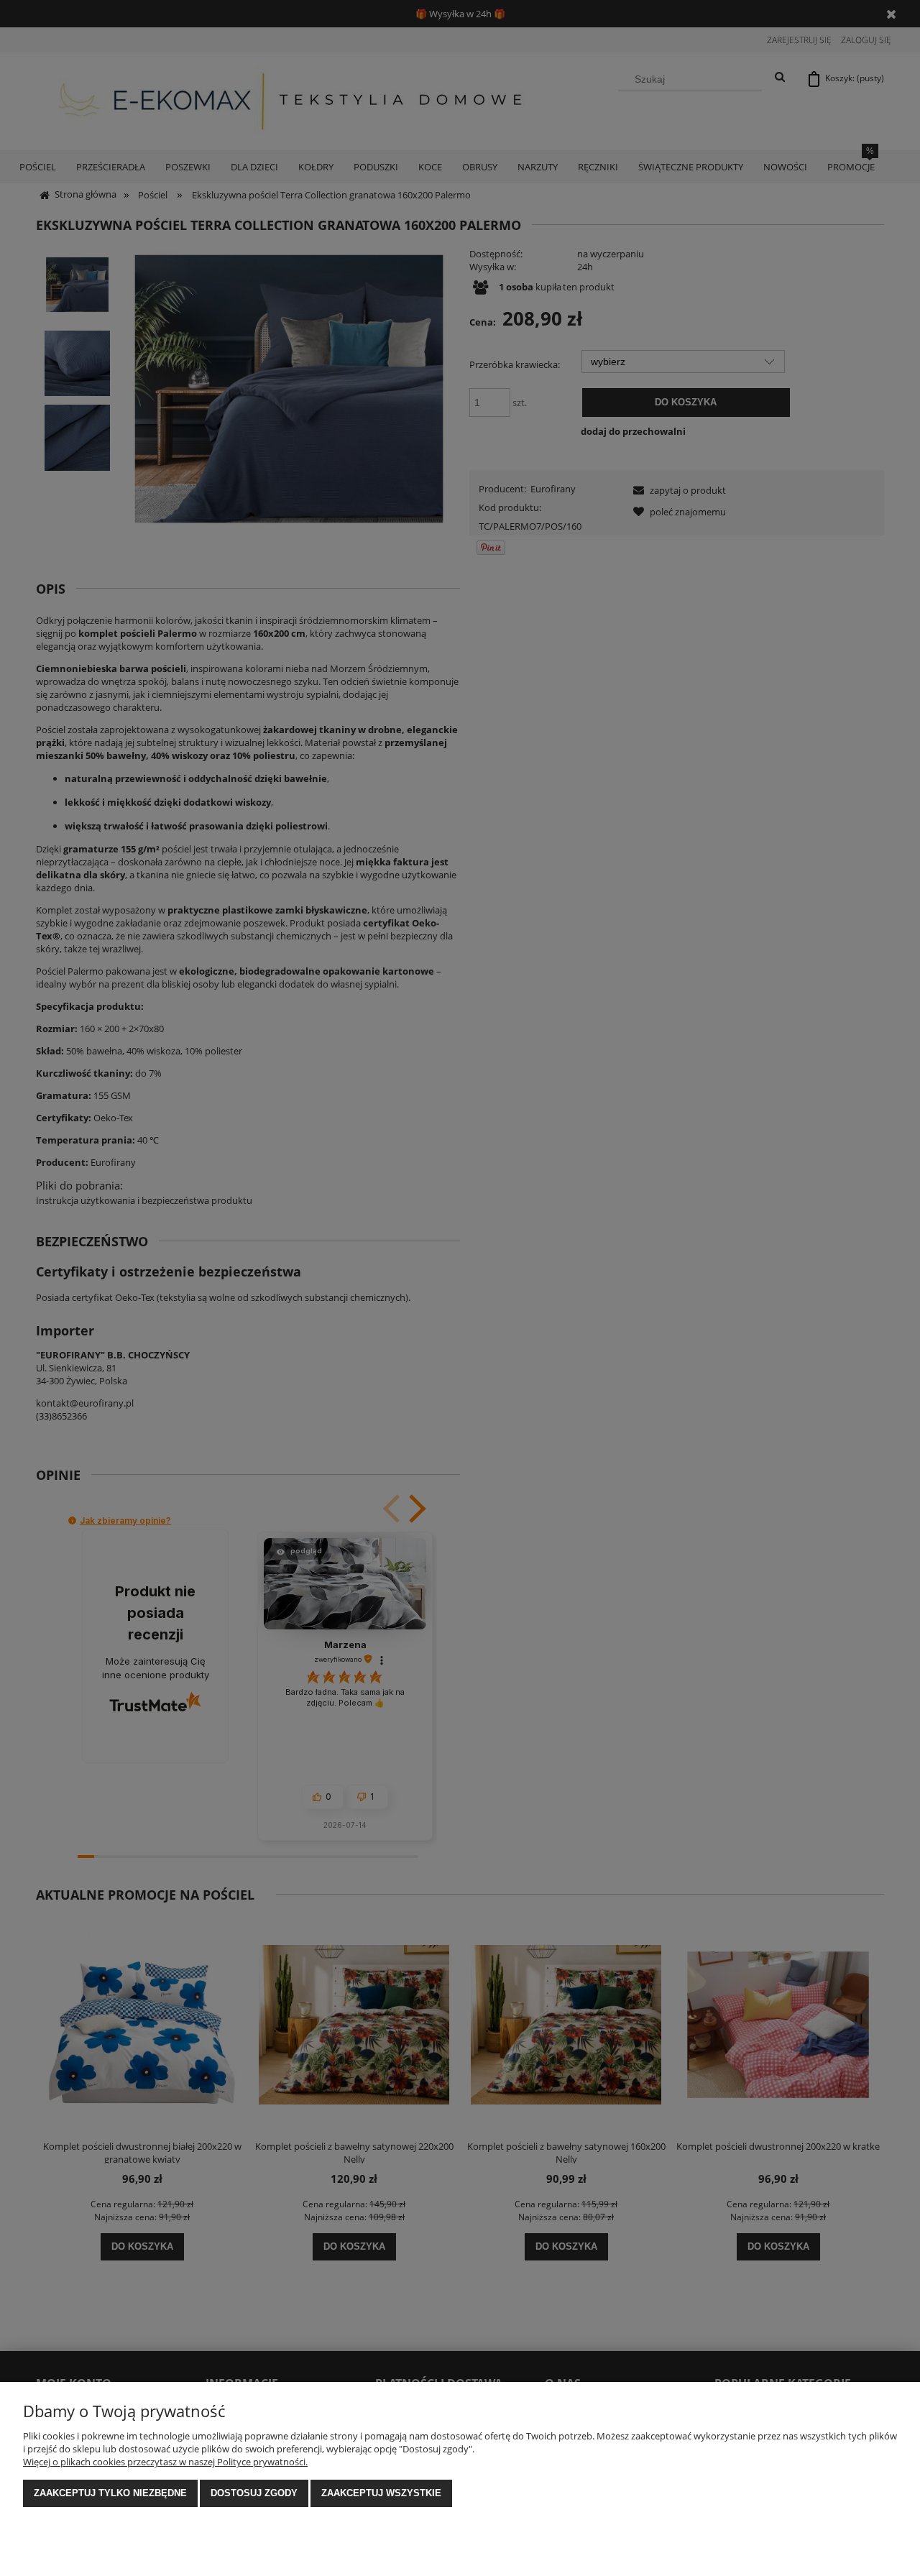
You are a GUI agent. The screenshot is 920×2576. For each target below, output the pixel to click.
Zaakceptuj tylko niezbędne (110, 2493)
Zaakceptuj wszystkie (381, 2493)
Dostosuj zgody (254, 2493)
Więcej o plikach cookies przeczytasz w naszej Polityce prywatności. (165, 2462)
